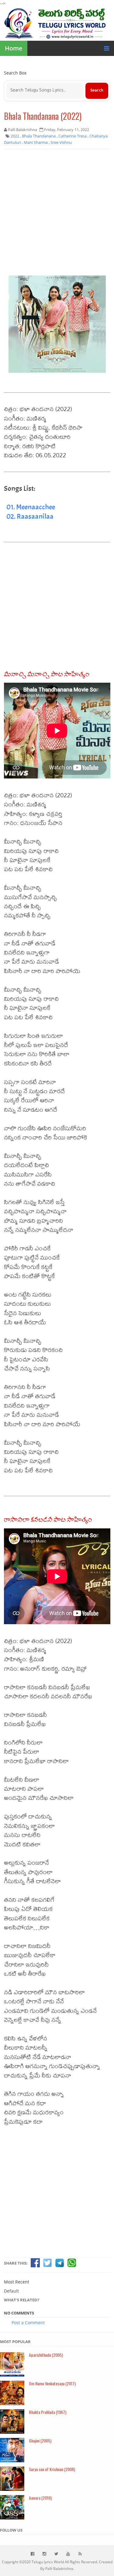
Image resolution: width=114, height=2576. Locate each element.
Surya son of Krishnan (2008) (52, 2469)
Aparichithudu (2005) (46, 2355)
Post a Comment (28, 2323)
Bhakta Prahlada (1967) (48, 2412)
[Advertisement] (57, 212)
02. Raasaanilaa (30, 516)
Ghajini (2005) (40, 2441)
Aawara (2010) (40, 2498)
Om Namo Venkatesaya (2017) (52, 2383)
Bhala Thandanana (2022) (43, 116)
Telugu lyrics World (48, 2562)
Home (14, 48)
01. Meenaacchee (31, 507)
